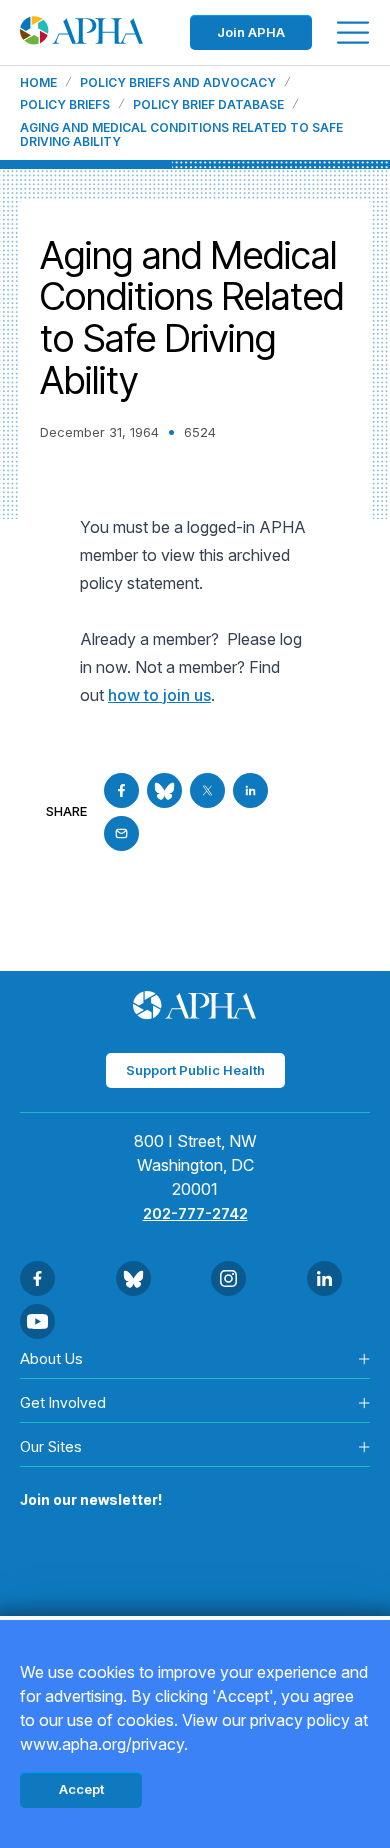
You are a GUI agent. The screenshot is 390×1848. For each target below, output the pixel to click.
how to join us (159, 695)
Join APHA (251, 32)
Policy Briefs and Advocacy (178, 83)
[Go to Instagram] (228, 1278)
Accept (81, 1789)
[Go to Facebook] (121, 790)
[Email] (121, 833)
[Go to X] (207, 790)
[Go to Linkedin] (250, 790)
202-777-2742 (195, 1213)
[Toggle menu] (353, 32)
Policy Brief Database (208, 105)
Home (38, 83)
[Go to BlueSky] (164, 790)
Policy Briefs (65, 105)
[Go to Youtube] (37, 1321)
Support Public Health (195, 1070)
